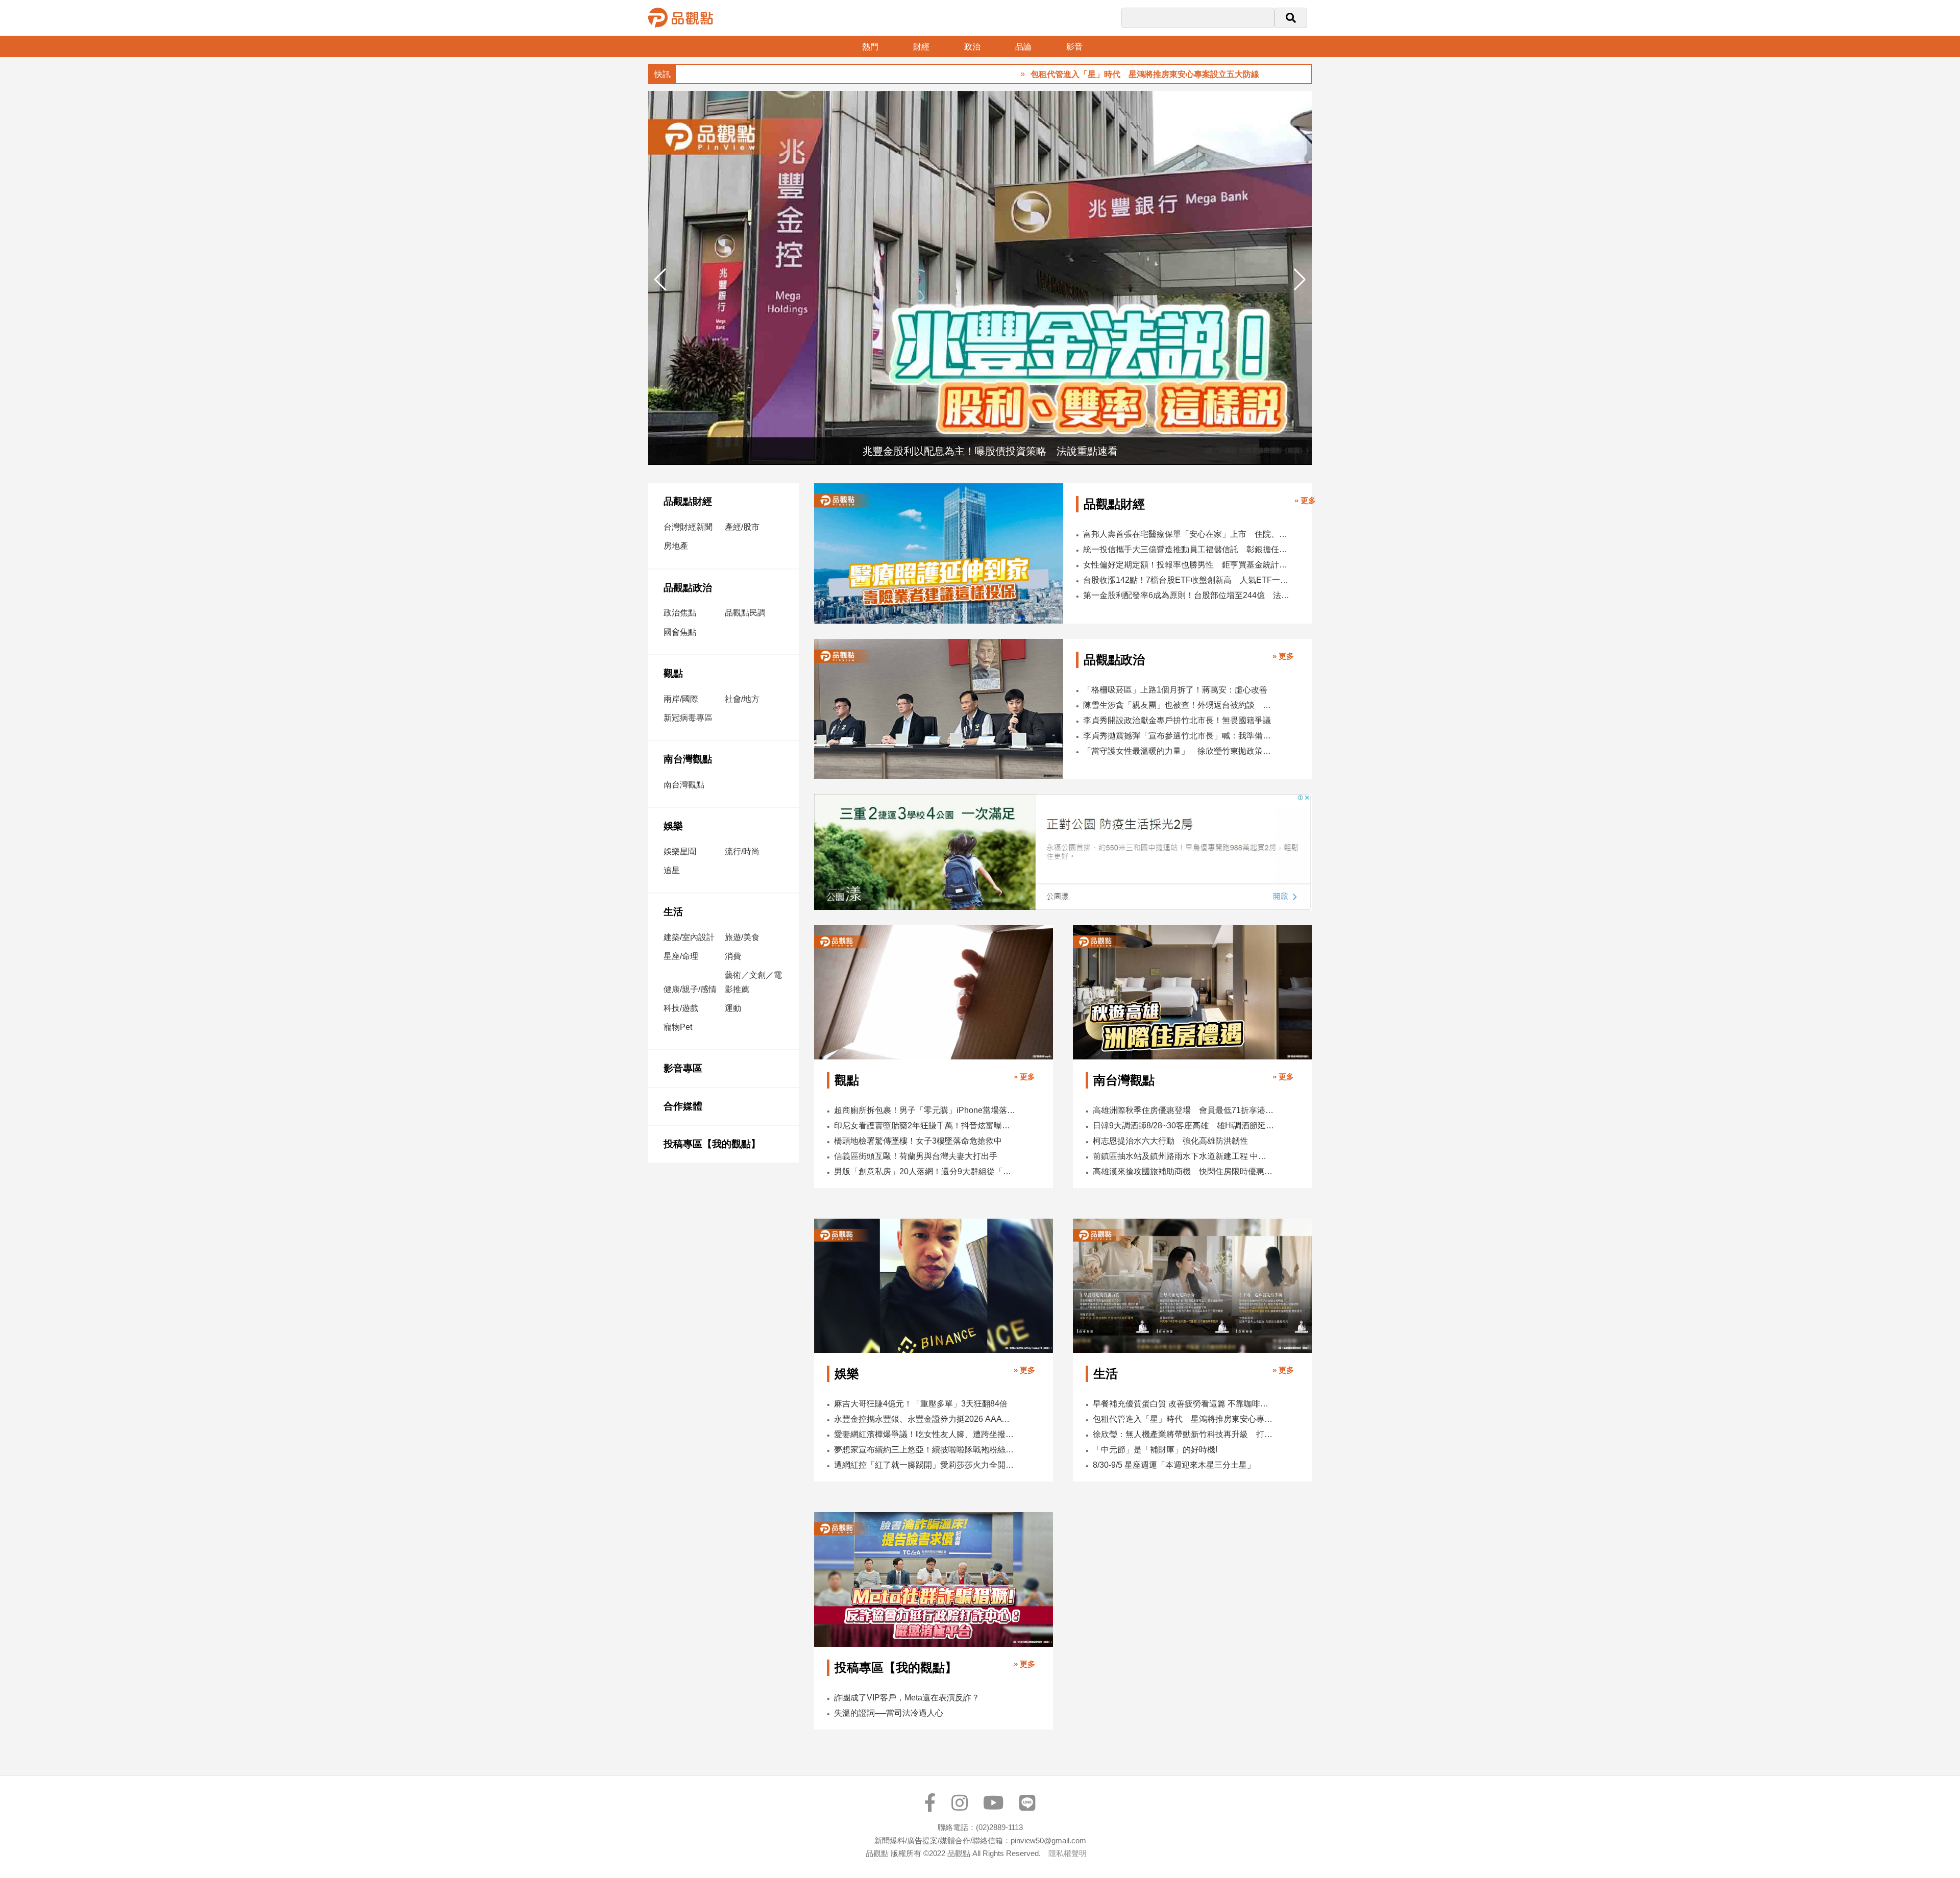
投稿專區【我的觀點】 (712, 1144)
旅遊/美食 (742, 937)
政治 (972, 47)
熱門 (870, 47)
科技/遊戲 (681, 1008)
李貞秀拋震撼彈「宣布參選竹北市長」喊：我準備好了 (1178, 736)
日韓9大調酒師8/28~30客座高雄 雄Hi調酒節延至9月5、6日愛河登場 (1183, 1126)
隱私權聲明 (1068, 1853)
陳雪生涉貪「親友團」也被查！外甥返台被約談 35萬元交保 (1178, 705)
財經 (921, 47)
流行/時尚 (742, 851)
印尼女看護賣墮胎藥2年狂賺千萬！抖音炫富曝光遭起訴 (925, 1126)
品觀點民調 (745, 613)
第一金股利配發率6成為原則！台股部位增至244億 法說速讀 (1187, 595)
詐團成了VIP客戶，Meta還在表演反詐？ (907, 1698)
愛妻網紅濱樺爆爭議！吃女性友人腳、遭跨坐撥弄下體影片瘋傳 (925, 1434)
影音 (1074, 47)
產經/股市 (742, 527)
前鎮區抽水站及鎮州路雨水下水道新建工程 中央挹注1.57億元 (1183, 1156)
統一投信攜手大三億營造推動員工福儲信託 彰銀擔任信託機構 (1187, 549)
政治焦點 (680, 613)
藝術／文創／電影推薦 (753, 982)
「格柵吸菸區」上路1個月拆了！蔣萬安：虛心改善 (1175, 690)
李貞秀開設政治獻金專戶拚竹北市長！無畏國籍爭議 (1177, 720)
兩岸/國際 (681, 699)
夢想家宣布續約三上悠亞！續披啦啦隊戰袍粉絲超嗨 (925, 1450)
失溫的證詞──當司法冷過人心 (889, 1713)
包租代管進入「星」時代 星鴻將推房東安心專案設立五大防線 (1064, 74)
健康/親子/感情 (690, 989)
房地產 (676, 546)
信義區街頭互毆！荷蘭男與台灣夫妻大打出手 (916, 1156)
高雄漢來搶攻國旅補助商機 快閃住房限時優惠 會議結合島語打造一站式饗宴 (1183, 1171)
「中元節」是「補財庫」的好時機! (1155, 1450)
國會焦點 (680, 632)
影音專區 (683, 1068)
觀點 (673, 673)
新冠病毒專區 (688, 718)
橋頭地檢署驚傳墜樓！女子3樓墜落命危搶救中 (918, 1141)
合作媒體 (683, 1106)
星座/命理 (681, 956)
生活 (673, 912)
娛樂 (673, 826)
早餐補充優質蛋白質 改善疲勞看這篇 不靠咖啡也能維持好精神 (1183, 1404)
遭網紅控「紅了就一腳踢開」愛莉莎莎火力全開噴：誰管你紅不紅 (925, 1465)
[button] (1300, 280)
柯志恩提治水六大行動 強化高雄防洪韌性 (1170, 1141)
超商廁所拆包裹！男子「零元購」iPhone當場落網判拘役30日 (925, 1110)
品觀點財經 (688, 501)
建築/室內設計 (689, 937)
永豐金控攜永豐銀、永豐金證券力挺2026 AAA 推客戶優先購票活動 (925, 1419)
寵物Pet (678, 1027)
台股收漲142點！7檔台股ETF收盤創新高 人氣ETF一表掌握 (1187, 580)
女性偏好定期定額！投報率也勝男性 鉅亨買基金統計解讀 (1187, 565)
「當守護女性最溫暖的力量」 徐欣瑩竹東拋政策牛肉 (1178, 751)
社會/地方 (742, 699)
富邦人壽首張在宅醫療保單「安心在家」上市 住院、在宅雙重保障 (1187, 534)
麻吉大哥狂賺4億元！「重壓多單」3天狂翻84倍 (921, 1404)
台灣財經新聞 (688, 527)
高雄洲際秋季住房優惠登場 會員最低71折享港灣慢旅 (1183, 1110)
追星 (672, 870)
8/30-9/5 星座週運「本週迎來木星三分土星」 (1174, 1465)
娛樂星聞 (680, 851)
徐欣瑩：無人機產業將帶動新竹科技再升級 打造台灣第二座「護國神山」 (1183, 1434)
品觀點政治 (688, 588)
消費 (733, 956)
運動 (733, 1008)
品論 (1023, 47)
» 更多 (1305, 500)
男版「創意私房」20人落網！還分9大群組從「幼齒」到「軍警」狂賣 (925, 1171)
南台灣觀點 (688, 759)
